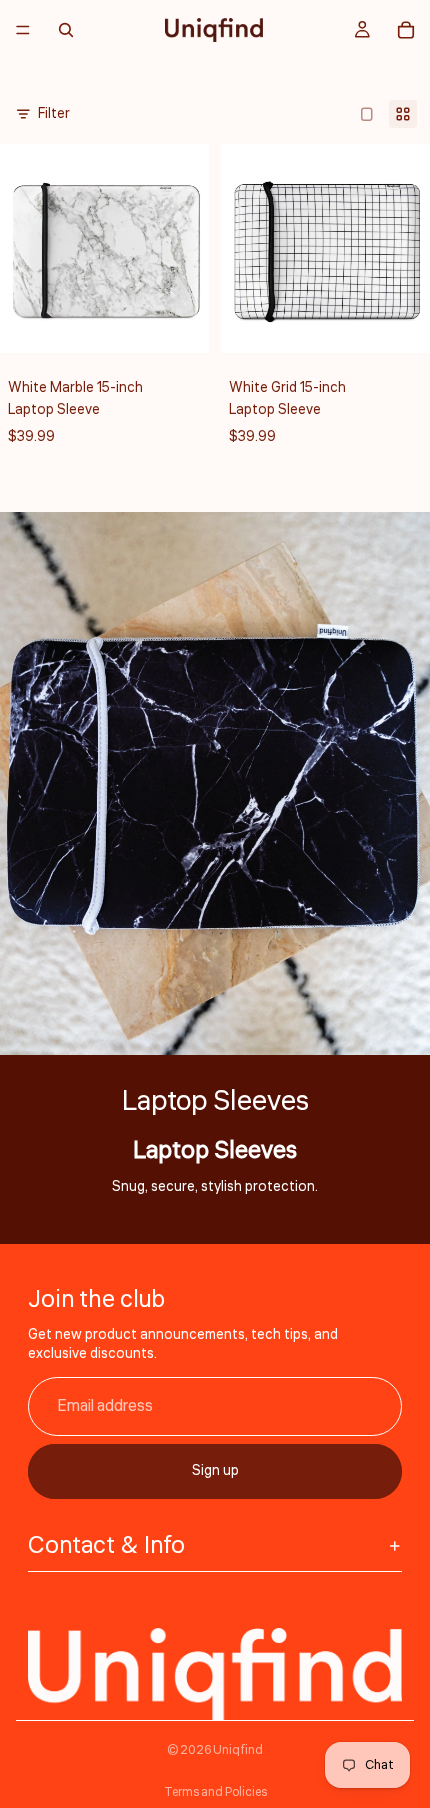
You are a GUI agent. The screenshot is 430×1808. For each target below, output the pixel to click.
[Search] (66, 30)
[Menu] (23, 30)
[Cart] (406, 30)
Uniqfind (238, 1750)
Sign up (215, 1471)
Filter (54, 114)
